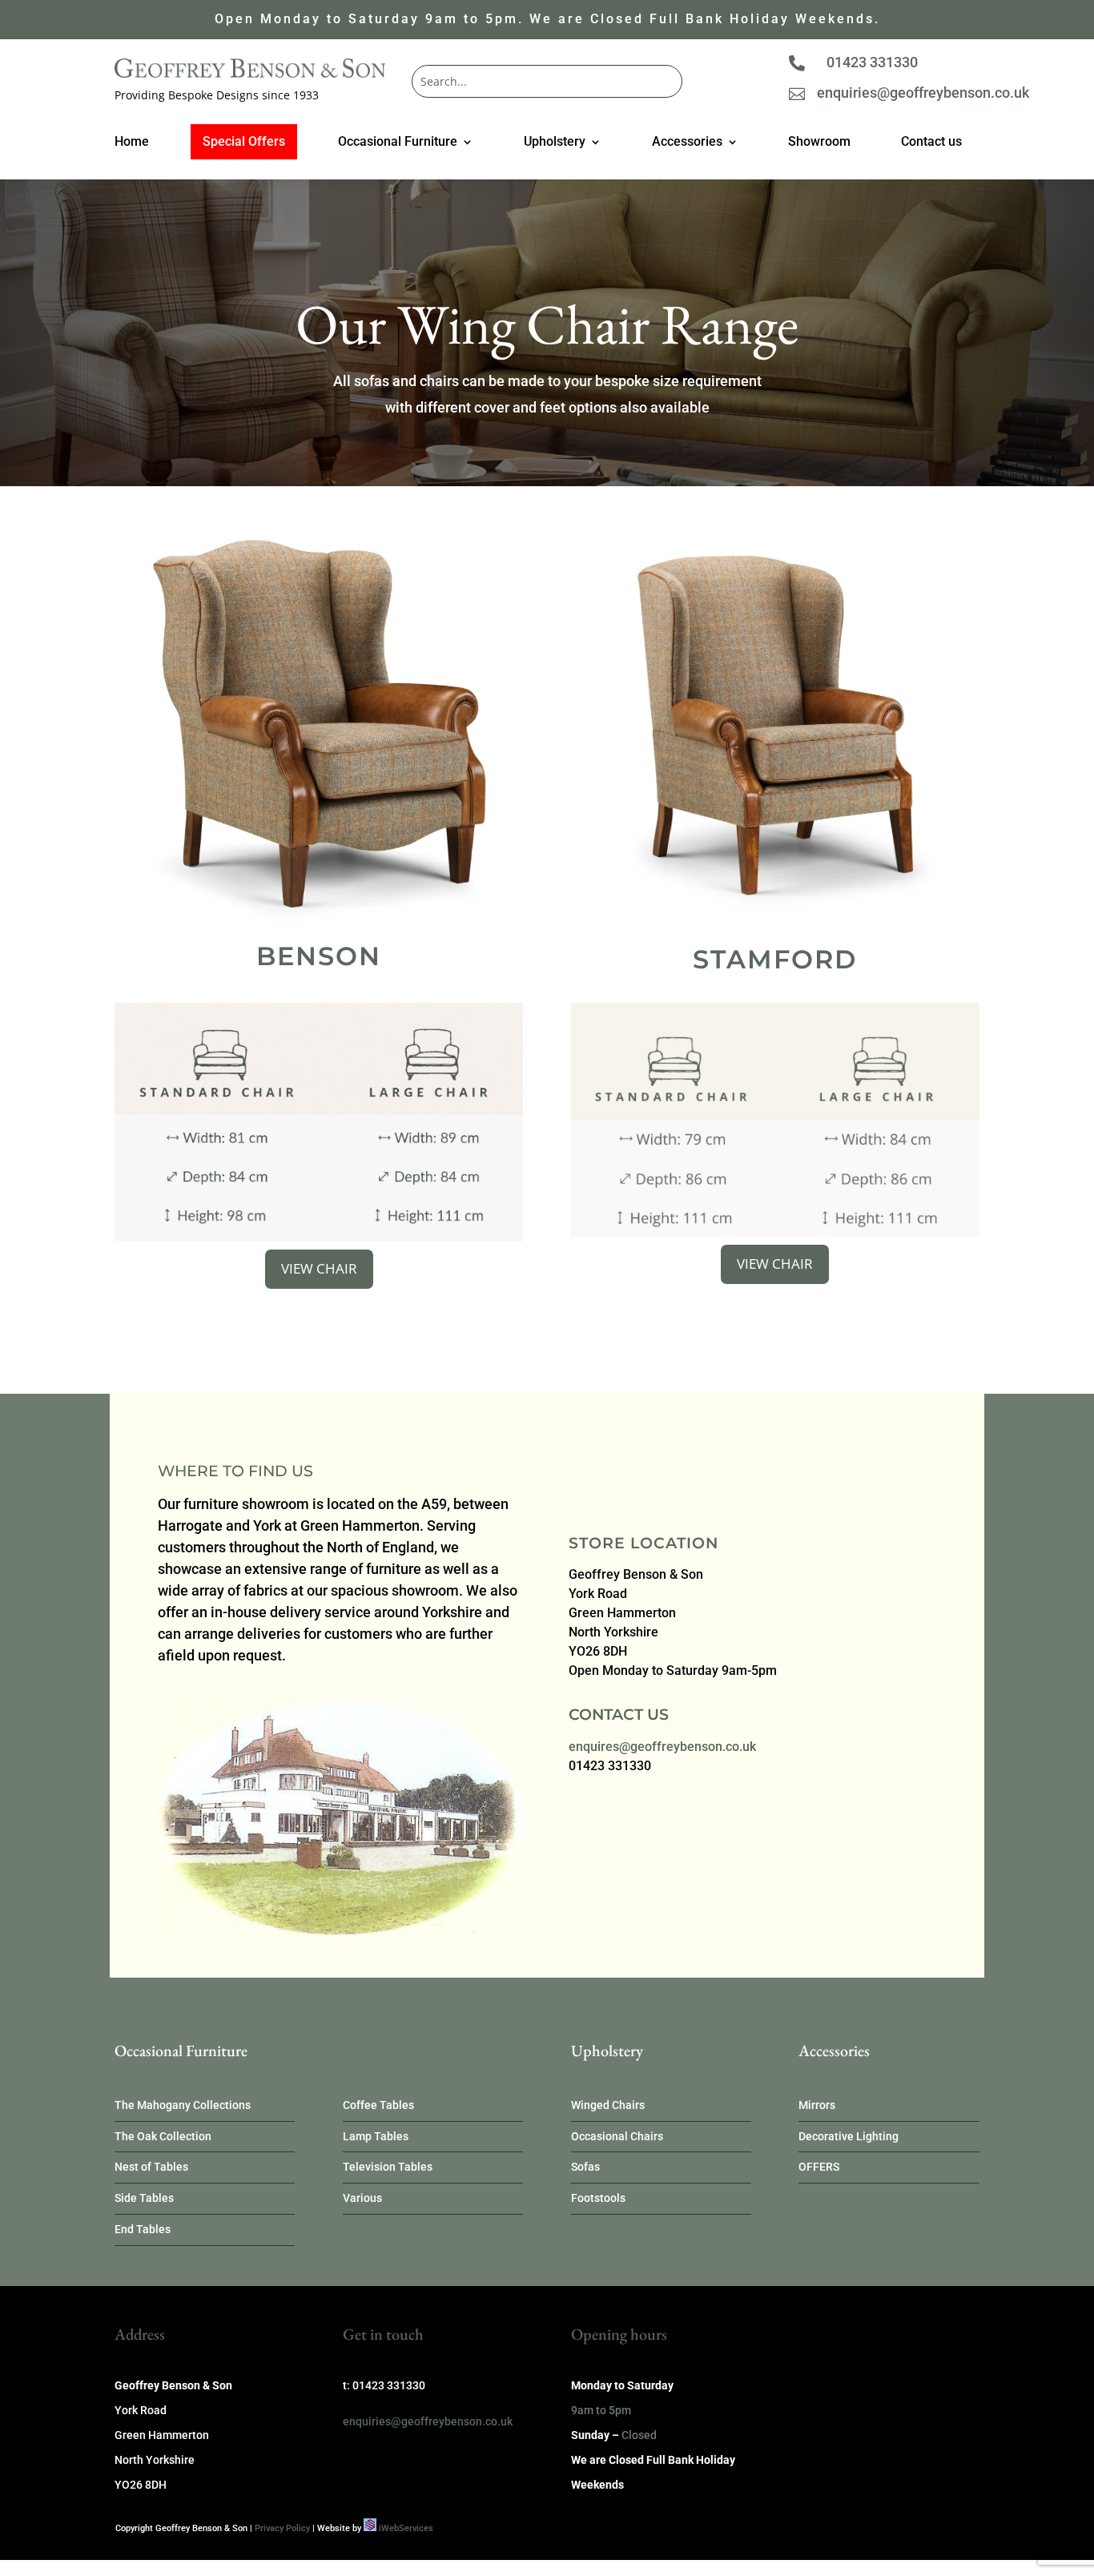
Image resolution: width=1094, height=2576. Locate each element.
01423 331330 (872, 62)
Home (132, 143)
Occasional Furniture (398, 143)
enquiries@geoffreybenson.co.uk (923, 93)
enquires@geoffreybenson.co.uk (662, 1747)
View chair (319, 1268)
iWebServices (406, 2528)
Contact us (931, 143)
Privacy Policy (282, 2528)
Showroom (819, 143)
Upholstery (555, 143)
